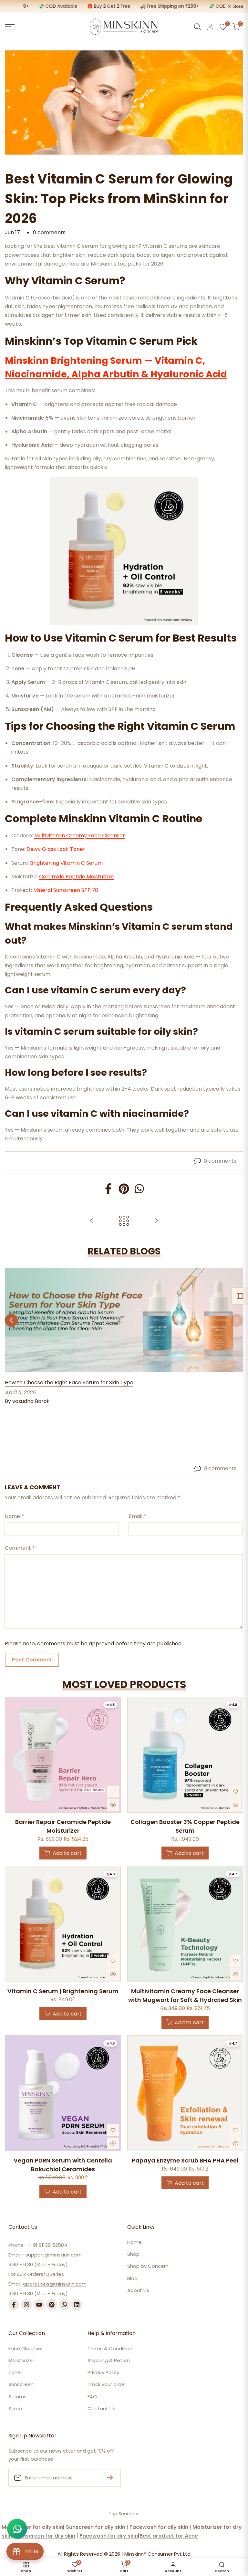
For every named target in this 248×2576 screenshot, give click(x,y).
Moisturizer (21, 2360)
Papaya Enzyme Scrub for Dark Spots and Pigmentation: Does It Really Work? (103, 1421)
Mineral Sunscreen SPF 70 (66, 890)
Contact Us (101, 2408)
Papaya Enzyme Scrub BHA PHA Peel (185, 2160)
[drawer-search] (198, 27)
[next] (237, 1340)
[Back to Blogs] (124, 1221)
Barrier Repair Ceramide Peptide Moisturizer (63, 1826)
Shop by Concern (148, 2266)
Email (138, 1516)
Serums (17, 2397)
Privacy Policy (103, 2372)
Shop (133, 2254)
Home (134, 2242)
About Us (138, 2290)
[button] (113, 1792)
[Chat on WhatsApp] (17, 2529)
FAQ (92, 2397)
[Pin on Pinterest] (124, 1189)
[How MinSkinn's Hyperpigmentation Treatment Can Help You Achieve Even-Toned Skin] (156, 1221)
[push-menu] (10, 27)
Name (14, 1516)
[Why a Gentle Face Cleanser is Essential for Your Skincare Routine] (92, 1221)
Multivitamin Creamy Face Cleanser (80, 836)
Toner (15, 2372)
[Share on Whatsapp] (139, 1189)
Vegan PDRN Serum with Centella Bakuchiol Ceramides (63, 2165)
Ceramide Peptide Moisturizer (77, 877)
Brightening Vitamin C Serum (66, 863)
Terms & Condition (110, 2348)
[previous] (11, 1340)
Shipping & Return (109, 2360)
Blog (132, 2278)
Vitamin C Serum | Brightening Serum (63, 1991)
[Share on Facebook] (108, 1189)
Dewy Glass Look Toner (56, 849)
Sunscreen (21, 2384)
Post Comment (32, 1660)
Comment (20, 1548)
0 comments (49, 232)
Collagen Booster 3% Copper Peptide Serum (185, 1826)
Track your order (107, 2384)
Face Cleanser (26, 2348)
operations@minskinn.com (55, 2284)
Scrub (15, 2408)
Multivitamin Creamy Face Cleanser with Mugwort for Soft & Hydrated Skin (185, 1995)
